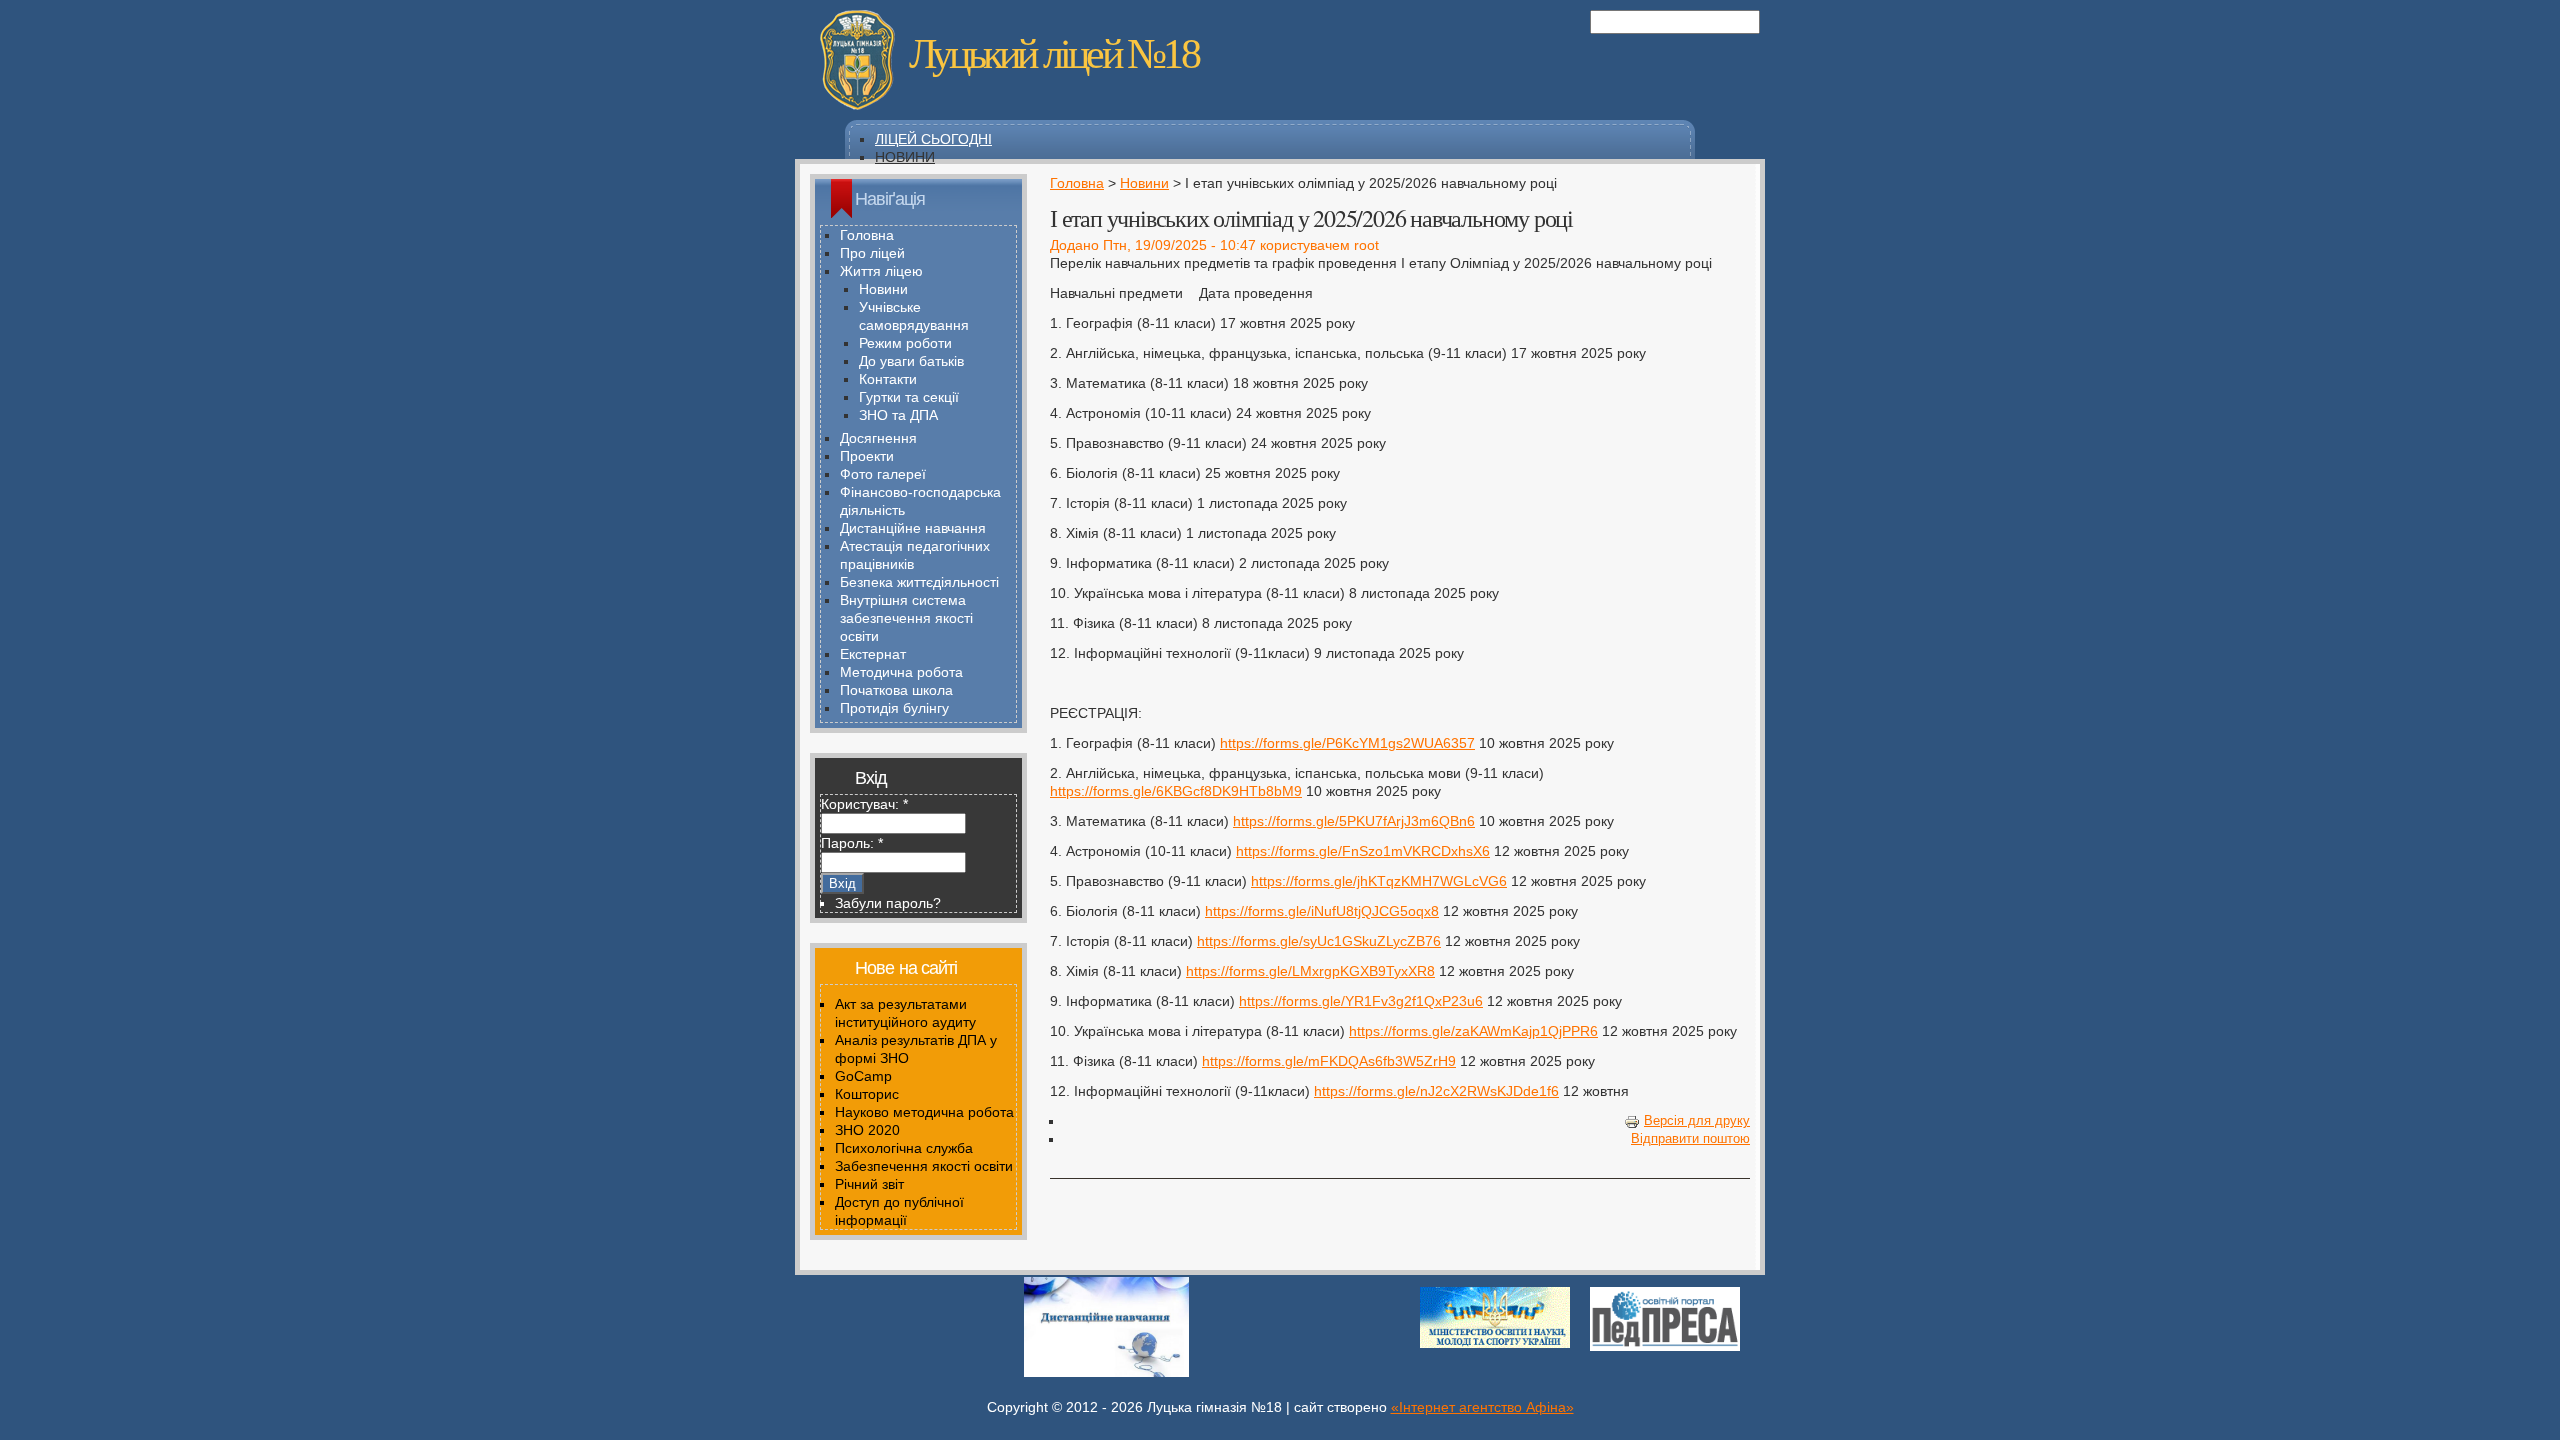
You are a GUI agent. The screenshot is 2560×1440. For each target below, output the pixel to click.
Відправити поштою (1690, 1139)
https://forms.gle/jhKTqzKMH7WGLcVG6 (1379, 881)
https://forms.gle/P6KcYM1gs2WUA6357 (1347, 743)
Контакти (888, 379)
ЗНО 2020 (867, 1130)
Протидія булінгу (894, 708)
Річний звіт (869, 1184)
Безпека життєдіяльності (919, 582)
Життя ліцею (881, 271)
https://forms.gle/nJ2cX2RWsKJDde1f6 (1436, 1091)
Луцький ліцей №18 (1053, 54)
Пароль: (852, 843)
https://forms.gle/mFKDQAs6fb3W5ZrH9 (1329, 1061)
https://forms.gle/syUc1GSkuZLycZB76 (1319, 941)
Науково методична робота (924, 1112)
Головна (1077, 183)
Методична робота (901, 672)
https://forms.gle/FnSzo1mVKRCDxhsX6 (1363, 851)
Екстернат (873, 654)
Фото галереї (883, 474)
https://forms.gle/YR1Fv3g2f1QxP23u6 (1361, 1001)
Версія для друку (1697, 1121)
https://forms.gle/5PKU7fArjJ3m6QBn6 (1354, 821)
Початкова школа (896, 690)
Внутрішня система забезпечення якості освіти (906, 618)
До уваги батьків (911, 361)
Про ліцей (872, 253)
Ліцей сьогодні (933, 139)
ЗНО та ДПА (898, 415)
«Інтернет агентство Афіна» (1482, 1407)
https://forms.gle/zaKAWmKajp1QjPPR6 (1473, 1031)
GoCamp (863, 1076)
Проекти (867, 456)
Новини (905, 157)
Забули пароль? (888, 903)
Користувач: (864, 804)
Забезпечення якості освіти (924, 1166)
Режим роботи (905, 343)
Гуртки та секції (909, 397)
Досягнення (878, 438)
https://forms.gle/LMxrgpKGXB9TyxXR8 (1310, 971)
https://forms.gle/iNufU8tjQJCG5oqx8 (1322, 911)
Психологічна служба (904, 1148)
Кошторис (867, 1094)
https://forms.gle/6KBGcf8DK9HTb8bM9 (1176, 791)
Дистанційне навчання (913, 528)
